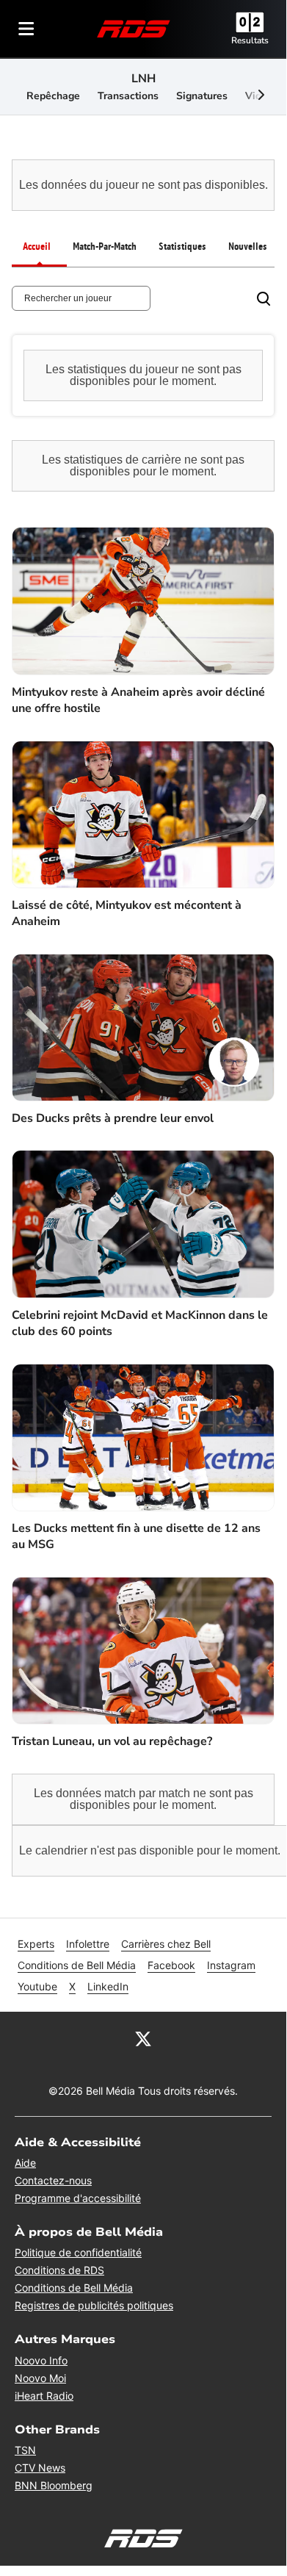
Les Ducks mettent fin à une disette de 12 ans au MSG (136, 1536)
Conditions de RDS (59, 2270)
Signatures (202, 96)
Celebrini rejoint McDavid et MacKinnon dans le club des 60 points (140, 1323)
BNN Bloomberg (54, 2485)
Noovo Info (41, 2360)
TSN (25, 2450)
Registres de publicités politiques (94, 2305)
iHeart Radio (44, 2396)
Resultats (250, 40)
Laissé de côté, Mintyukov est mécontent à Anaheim (127, 913)
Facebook (171, 1965)
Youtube (37, 1986)
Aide (25, 2163)
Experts (36, 1944)
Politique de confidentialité (78, 2252)
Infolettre (88, 1944)
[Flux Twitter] (143, 2038)
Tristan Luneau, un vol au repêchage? (112, 1741)
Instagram (231, 1965)
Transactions (128, 96)
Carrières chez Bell (166, 1944)
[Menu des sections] (26, 29)
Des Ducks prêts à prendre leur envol (113, 1118)
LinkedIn (108, 1986)
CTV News (40, 2468)
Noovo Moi (40, 2378)
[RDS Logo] (134, 28)
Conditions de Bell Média (77, 1965)
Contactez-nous (53, 2180)
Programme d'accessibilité (78, 2198)
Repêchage (53, 96)
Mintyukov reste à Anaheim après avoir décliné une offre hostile (138, 700)
